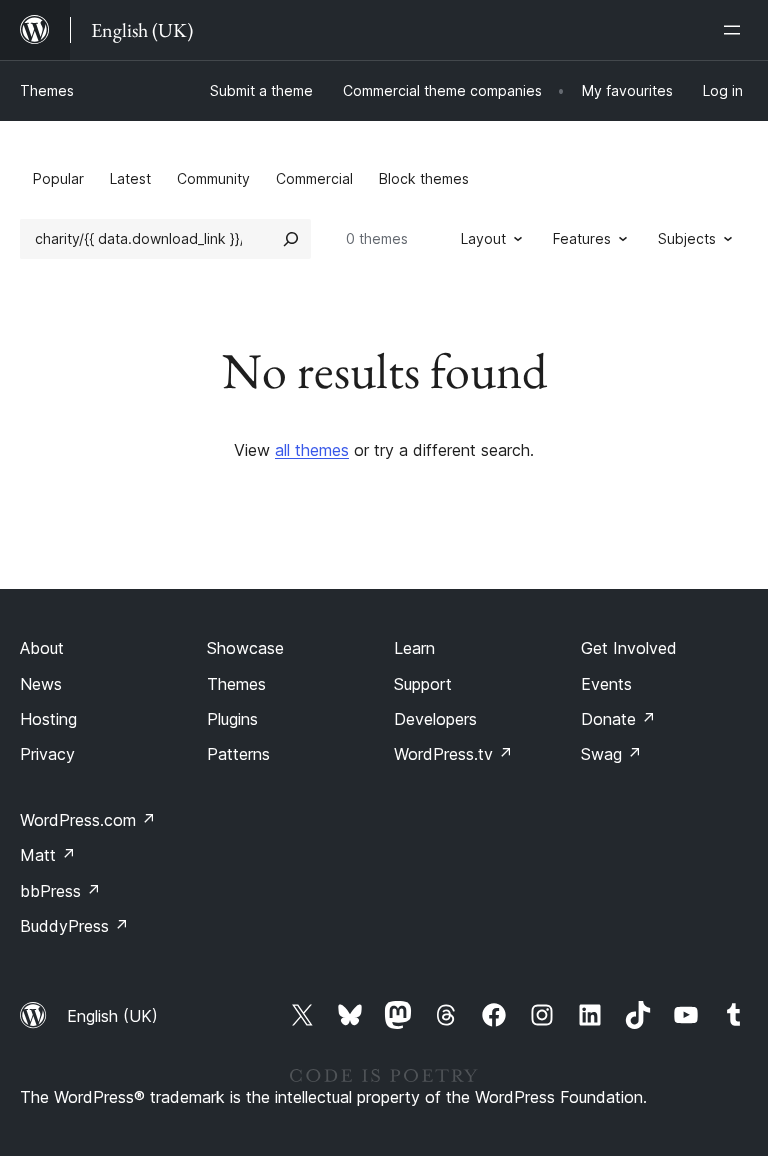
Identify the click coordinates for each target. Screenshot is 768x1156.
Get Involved (629, 648)
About (42, 648)
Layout (483, 238)
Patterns (238, 754)
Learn (414, 648)
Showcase (245, 648)
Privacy (47, 754)
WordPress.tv (453, 754)
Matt (48, 855)
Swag (611, 754)
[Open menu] (736, 30)
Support (423, 684)
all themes (312, 450)
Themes (47, 90)
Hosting (48, 719)
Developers (435, 719)
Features (582, 238)
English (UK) (112, 1016)
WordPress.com (88, 820)
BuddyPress (74, 926)
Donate (618, 719)
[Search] (291, 239)
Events (606, 684)
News (41, 684)
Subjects (687, 238)
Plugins (232, 719)
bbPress (60, 891)
